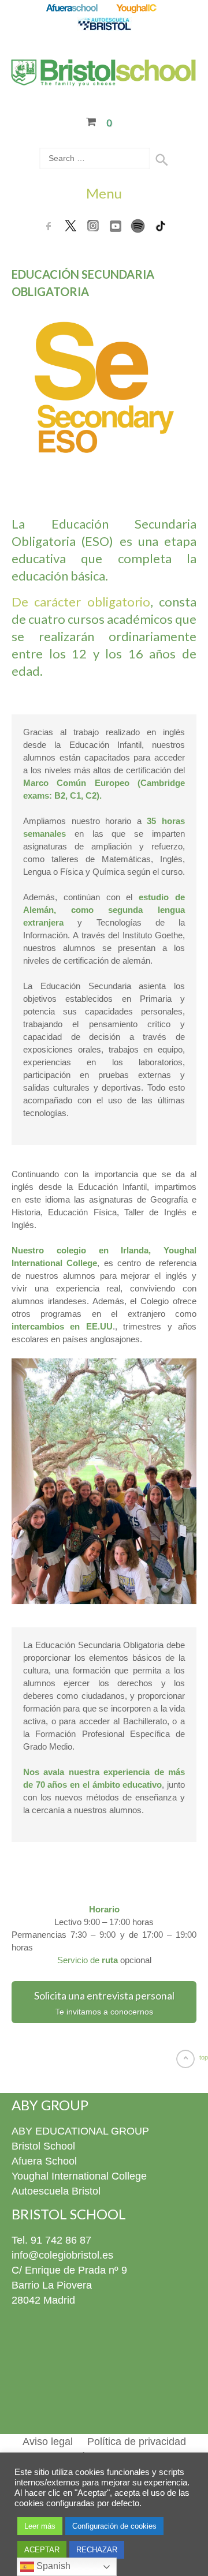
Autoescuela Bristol (56, 2191)
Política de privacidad (137, 2442)
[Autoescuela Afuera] (104, 25)
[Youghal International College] (137, 9)
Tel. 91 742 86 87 (51, 2240)
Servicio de (88, 1960)
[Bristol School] (104, 79)
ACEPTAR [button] (42, 2550)
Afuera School (44, 2161)
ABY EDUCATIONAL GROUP (80, 2131)
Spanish (52, 2566)
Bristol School (43, 2146)
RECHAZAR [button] (97, 2550)
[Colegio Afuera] (71, 9)
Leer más (40, 2526)
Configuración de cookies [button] (114, 2526)
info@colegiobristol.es (62, 2255)
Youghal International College (79, 2176)
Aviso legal (48, 2442)
